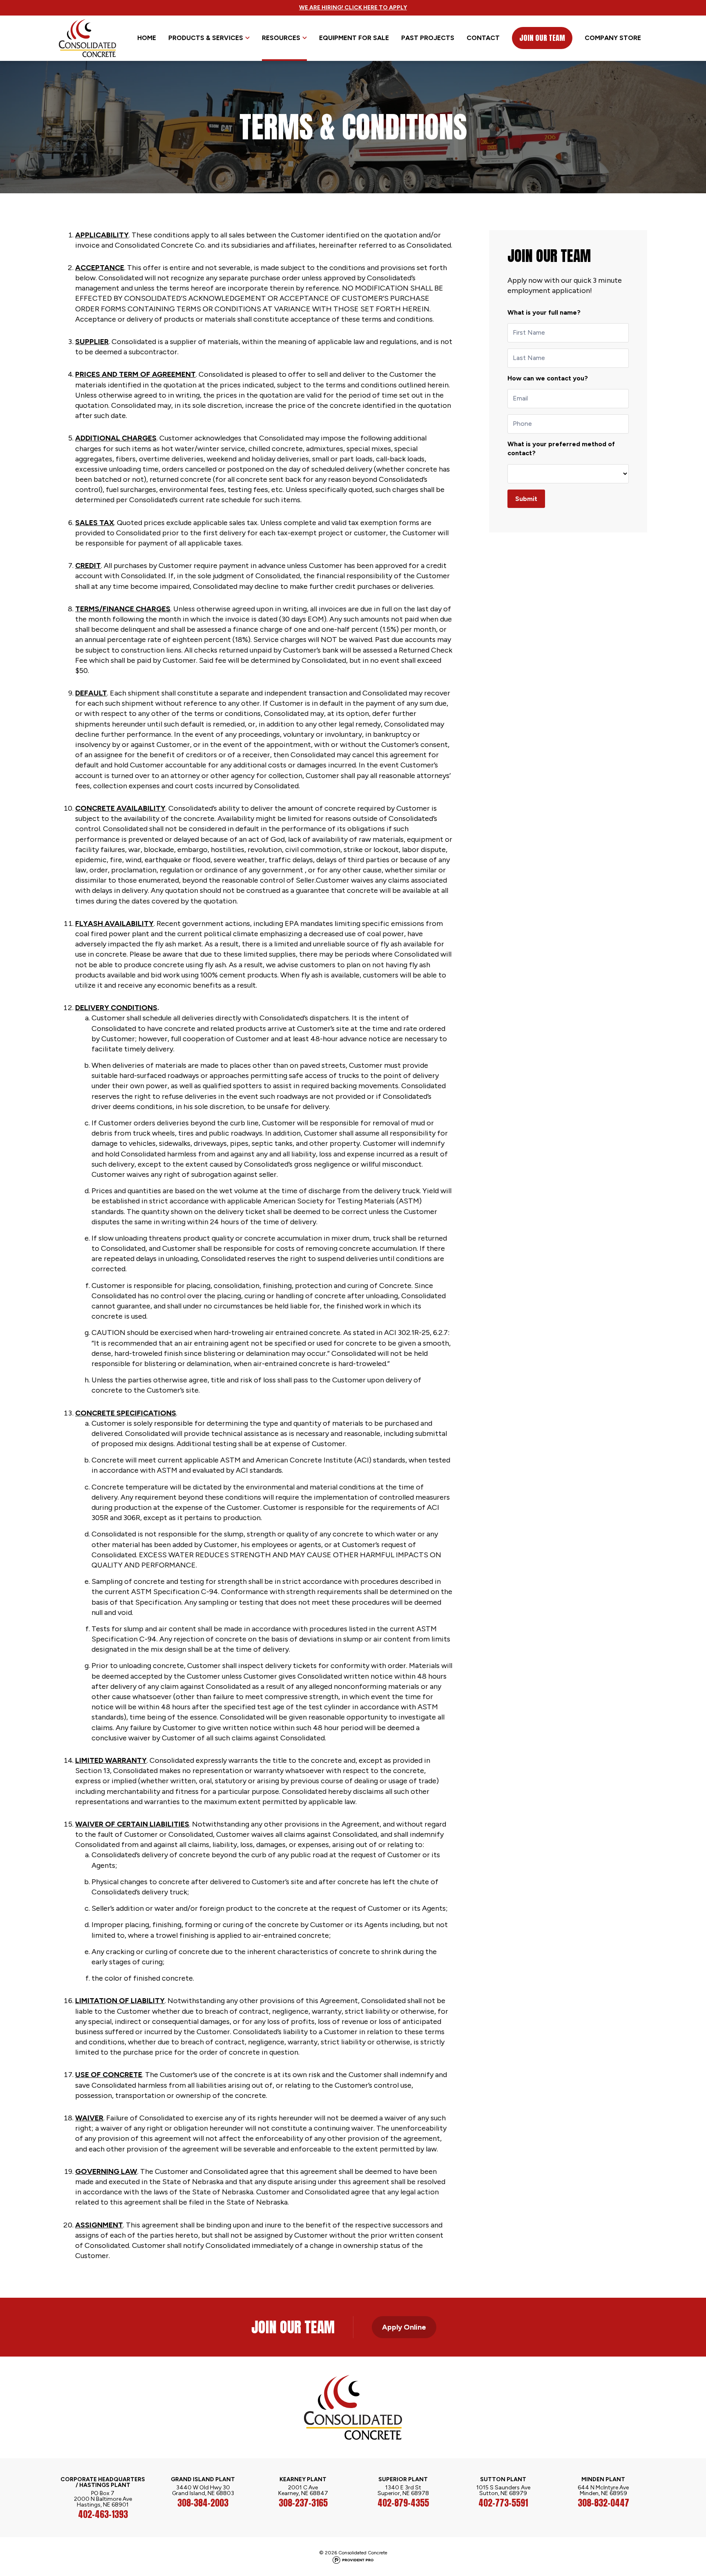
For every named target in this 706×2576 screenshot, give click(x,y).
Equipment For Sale (354, 38)
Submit (526, 499)
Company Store (613, 38)
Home (147, 38)
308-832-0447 (603, 2503)
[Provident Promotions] (353, 2560)
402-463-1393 (103, 2514)
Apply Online (404, 2327)
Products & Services (206, 38)
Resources (281, 38)
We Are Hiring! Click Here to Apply (353, 8)
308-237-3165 (303, 2503)
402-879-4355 (403, 2503)
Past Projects (428, 38)
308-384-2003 (203, 2503)
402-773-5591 (503, 2503)
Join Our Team (542, 38)
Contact (483, 38)
